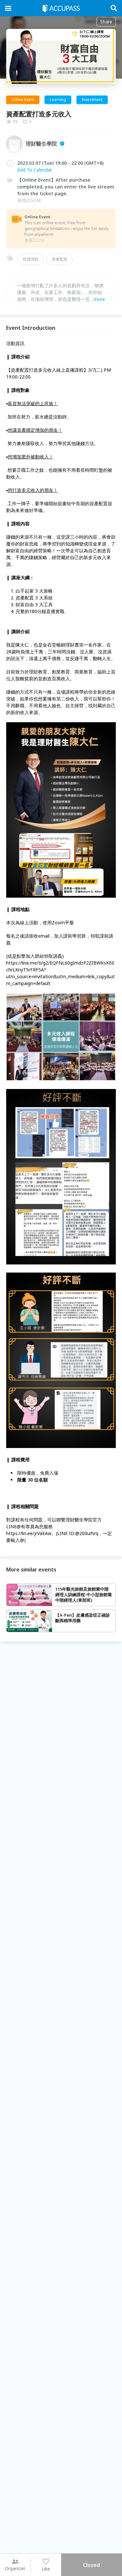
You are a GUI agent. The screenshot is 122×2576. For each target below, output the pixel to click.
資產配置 (60, 259)
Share (106, 22)
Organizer (15, 2568)
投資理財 (31, 259)
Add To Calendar (35, 170)
